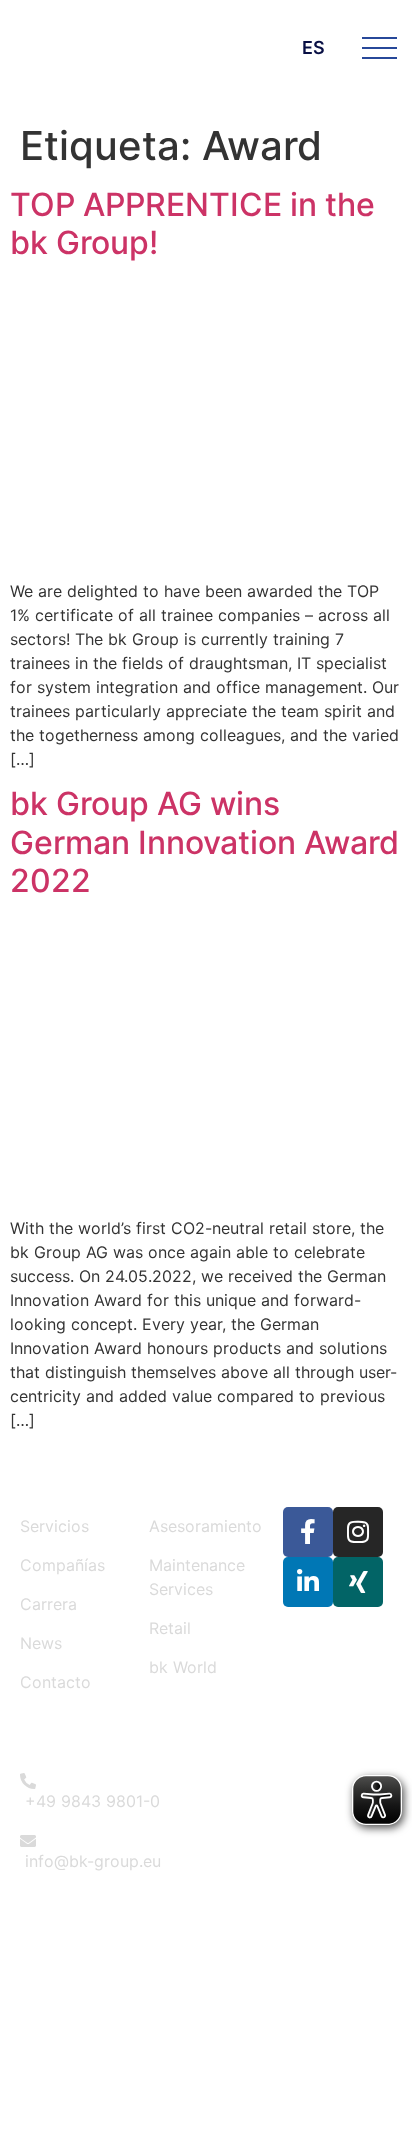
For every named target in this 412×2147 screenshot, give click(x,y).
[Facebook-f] (308, 1532)
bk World (183, 1667)
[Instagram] (358, 1532)
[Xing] (358, 1582)
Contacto (55, 1682)
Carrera (48, 1604)
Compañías (62, 1565)
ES (313, 47)
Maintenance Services (197, 1577)
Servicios (54, 1526)
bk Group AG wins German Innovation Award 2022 (204, 842)
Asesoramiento (205, 1526)
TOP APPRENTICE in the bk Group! (192, 223)
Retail (170, 1628)
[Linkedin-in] (308, 1582)
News (41, 1643)
